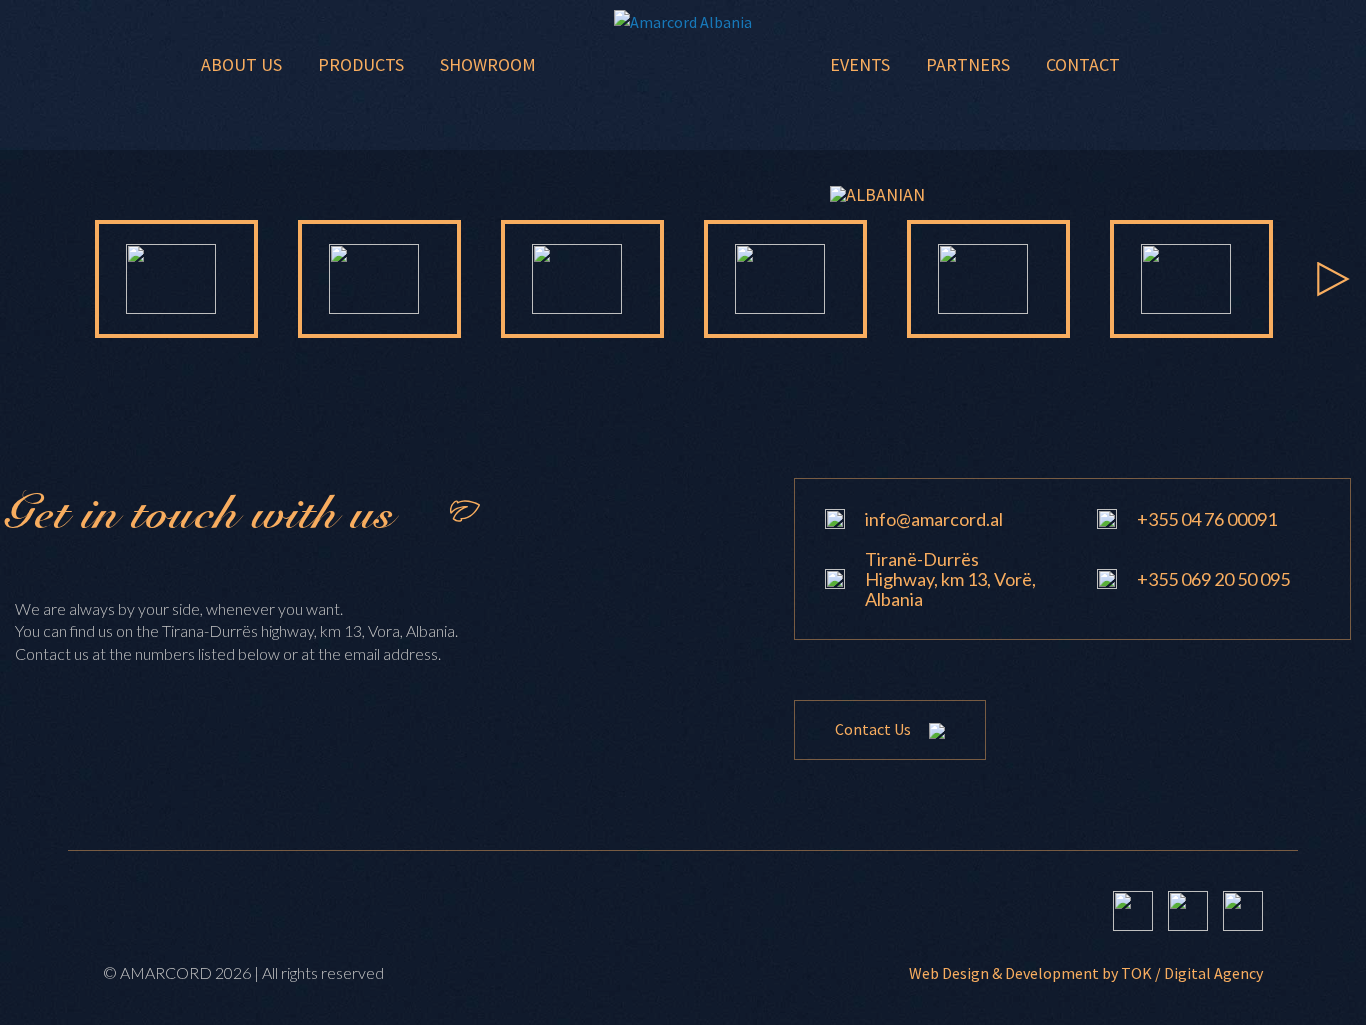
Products (361, 64)
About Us (241, 64)
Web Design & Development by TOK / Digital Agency (1086, 973)
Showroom (488, 64)
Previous (32, 279)
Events (860, 64)
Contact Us (874, 729)
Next (1333, 279)
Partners (968, 64)
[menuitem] (877, 195)
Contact (1083, 64)
